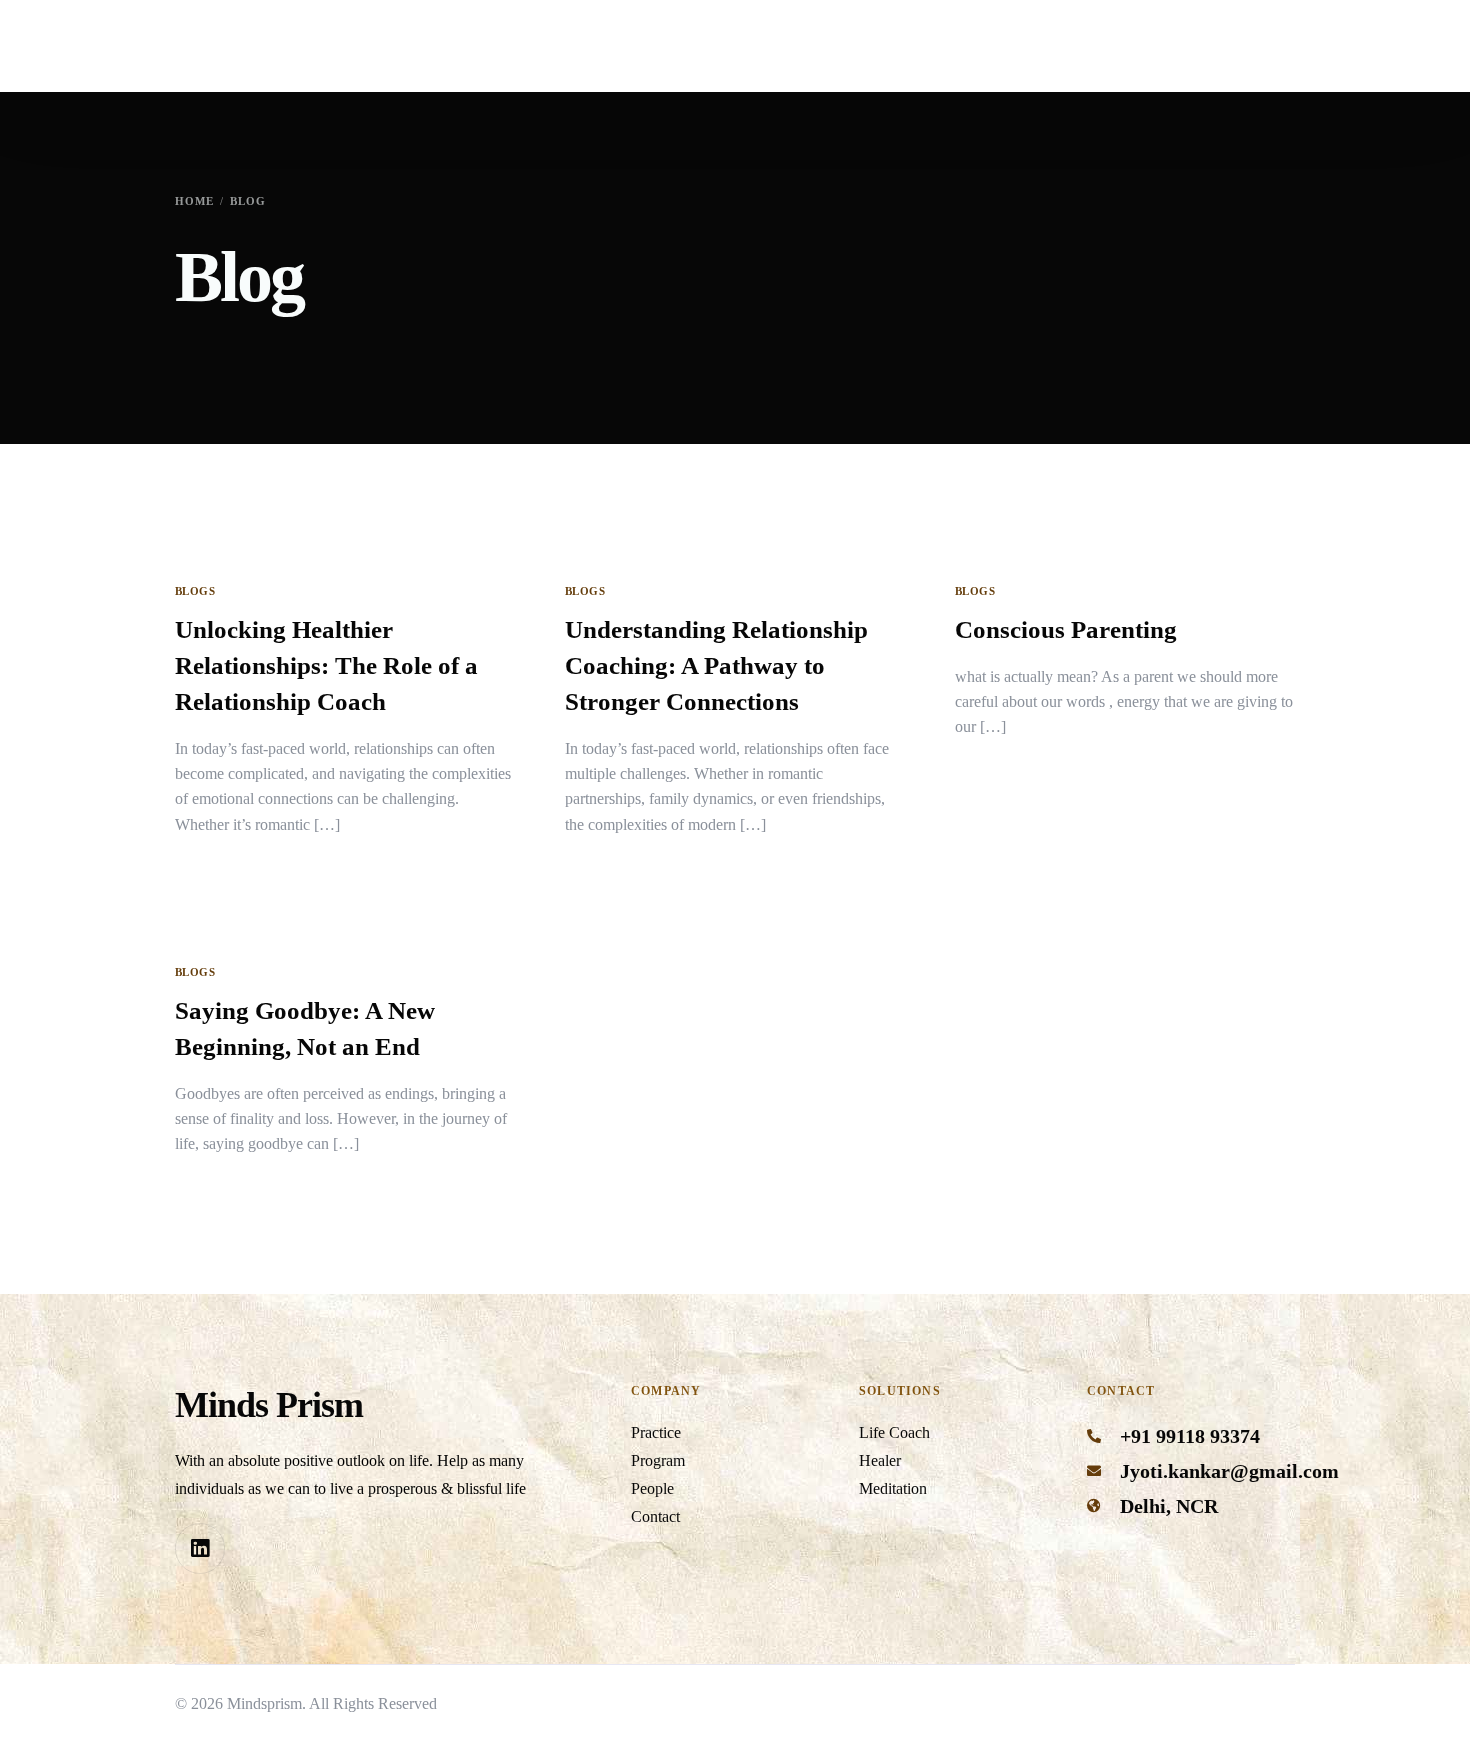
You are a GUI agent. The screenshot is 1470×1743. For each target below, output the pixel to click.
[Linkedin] (200, 1548)
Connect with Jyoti (1287, 45)
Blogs (195, 591)
